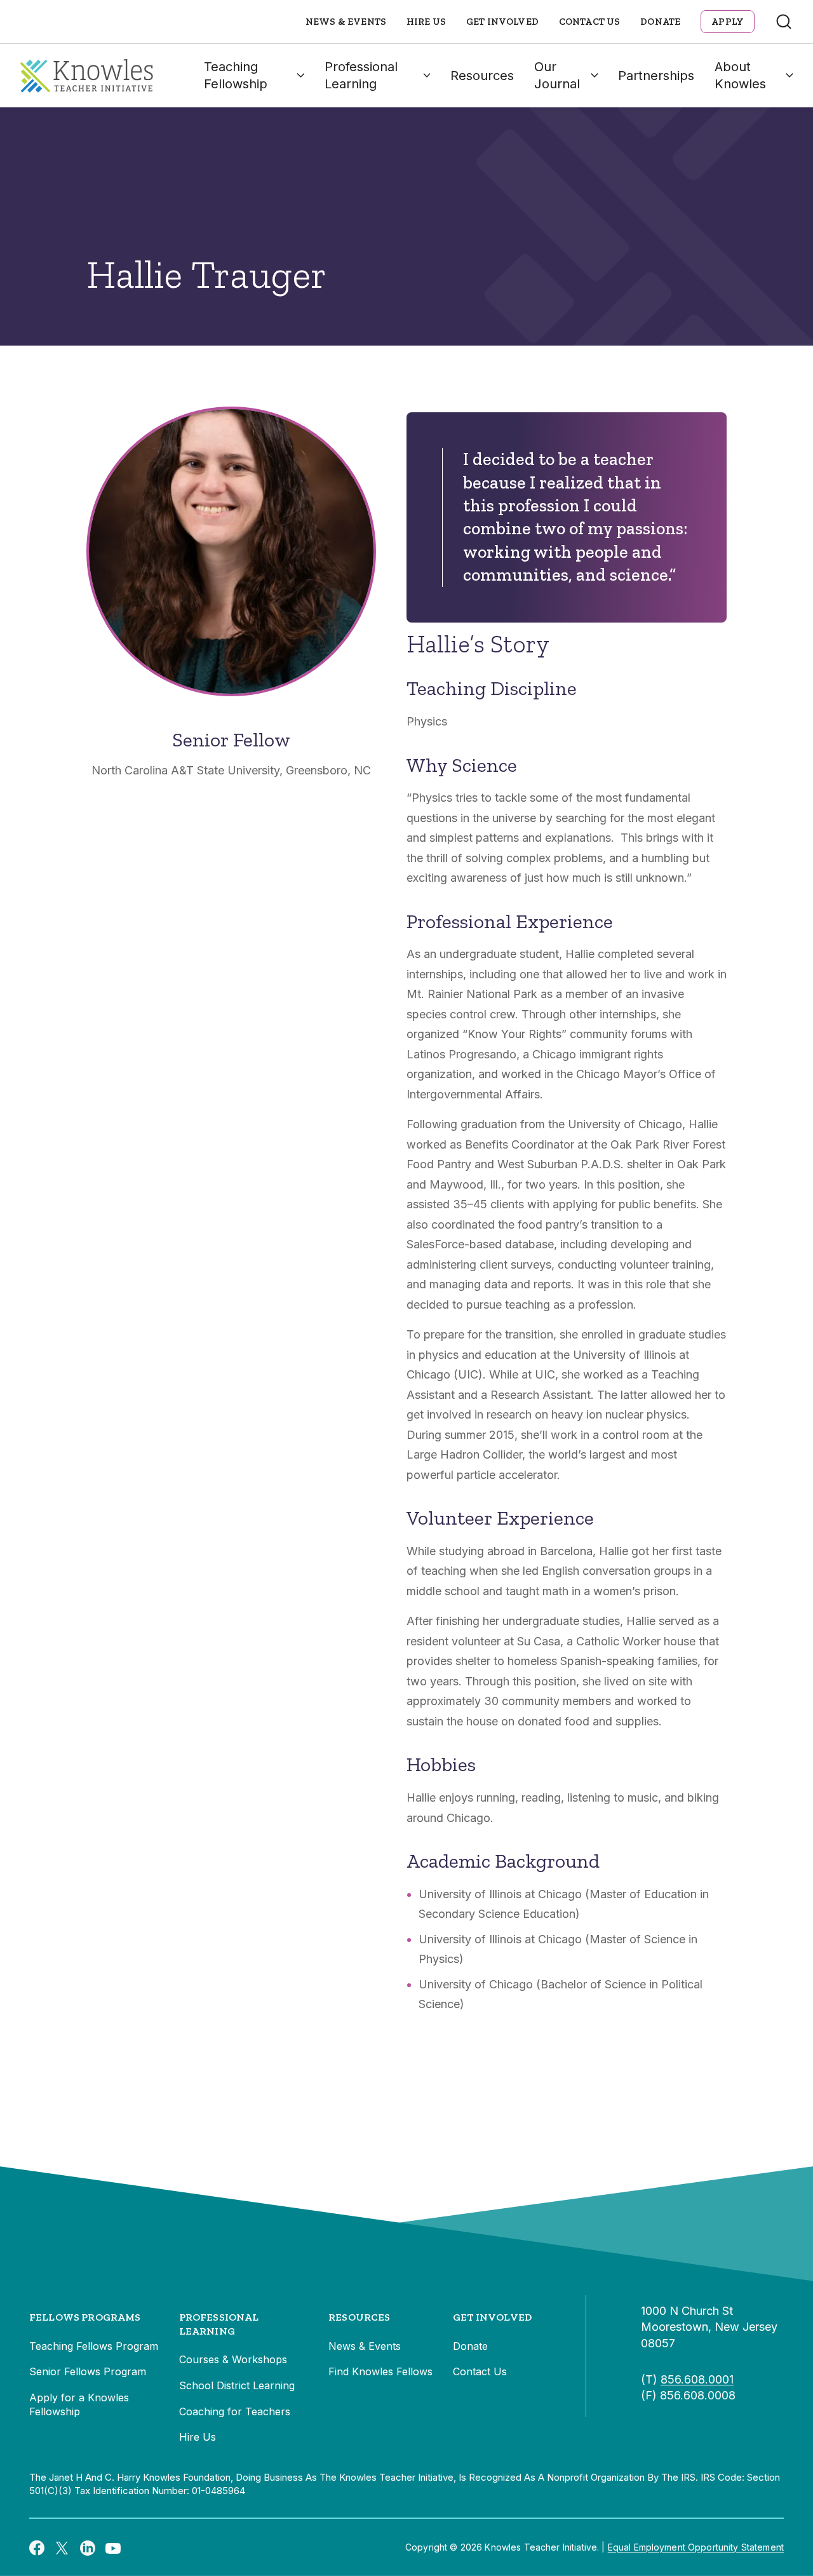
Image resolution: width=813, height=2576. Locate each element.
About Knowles (740, 75)
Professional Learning (361, 75)
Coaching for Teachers (235, 2411)
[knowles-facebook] (37, 2547)
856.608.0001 (697, 2379)
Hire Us (426, 22)
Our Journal (557, 75)
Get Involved (502, 22)
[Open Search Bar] (784, 22)
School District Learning (237, 2385)
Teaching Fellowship (236, 75)
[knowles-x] (62, 2547)
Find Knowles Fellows (380, 2371)
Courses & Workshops (233, 2359)
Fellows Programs (85, 2317)
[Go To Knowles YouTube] (113, 2547)
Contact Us (590, 22)
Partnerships (656, 76)
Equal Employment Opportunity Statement (696, 2547)
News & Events (346, 22)
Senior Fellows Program (88, 2371)
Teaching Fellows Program (94, 2346)
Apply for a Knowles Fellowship (79, 2404)
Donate (660, 22)
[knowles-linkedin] (88, 2547)
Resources (482, 76)
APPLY (728, 22)
